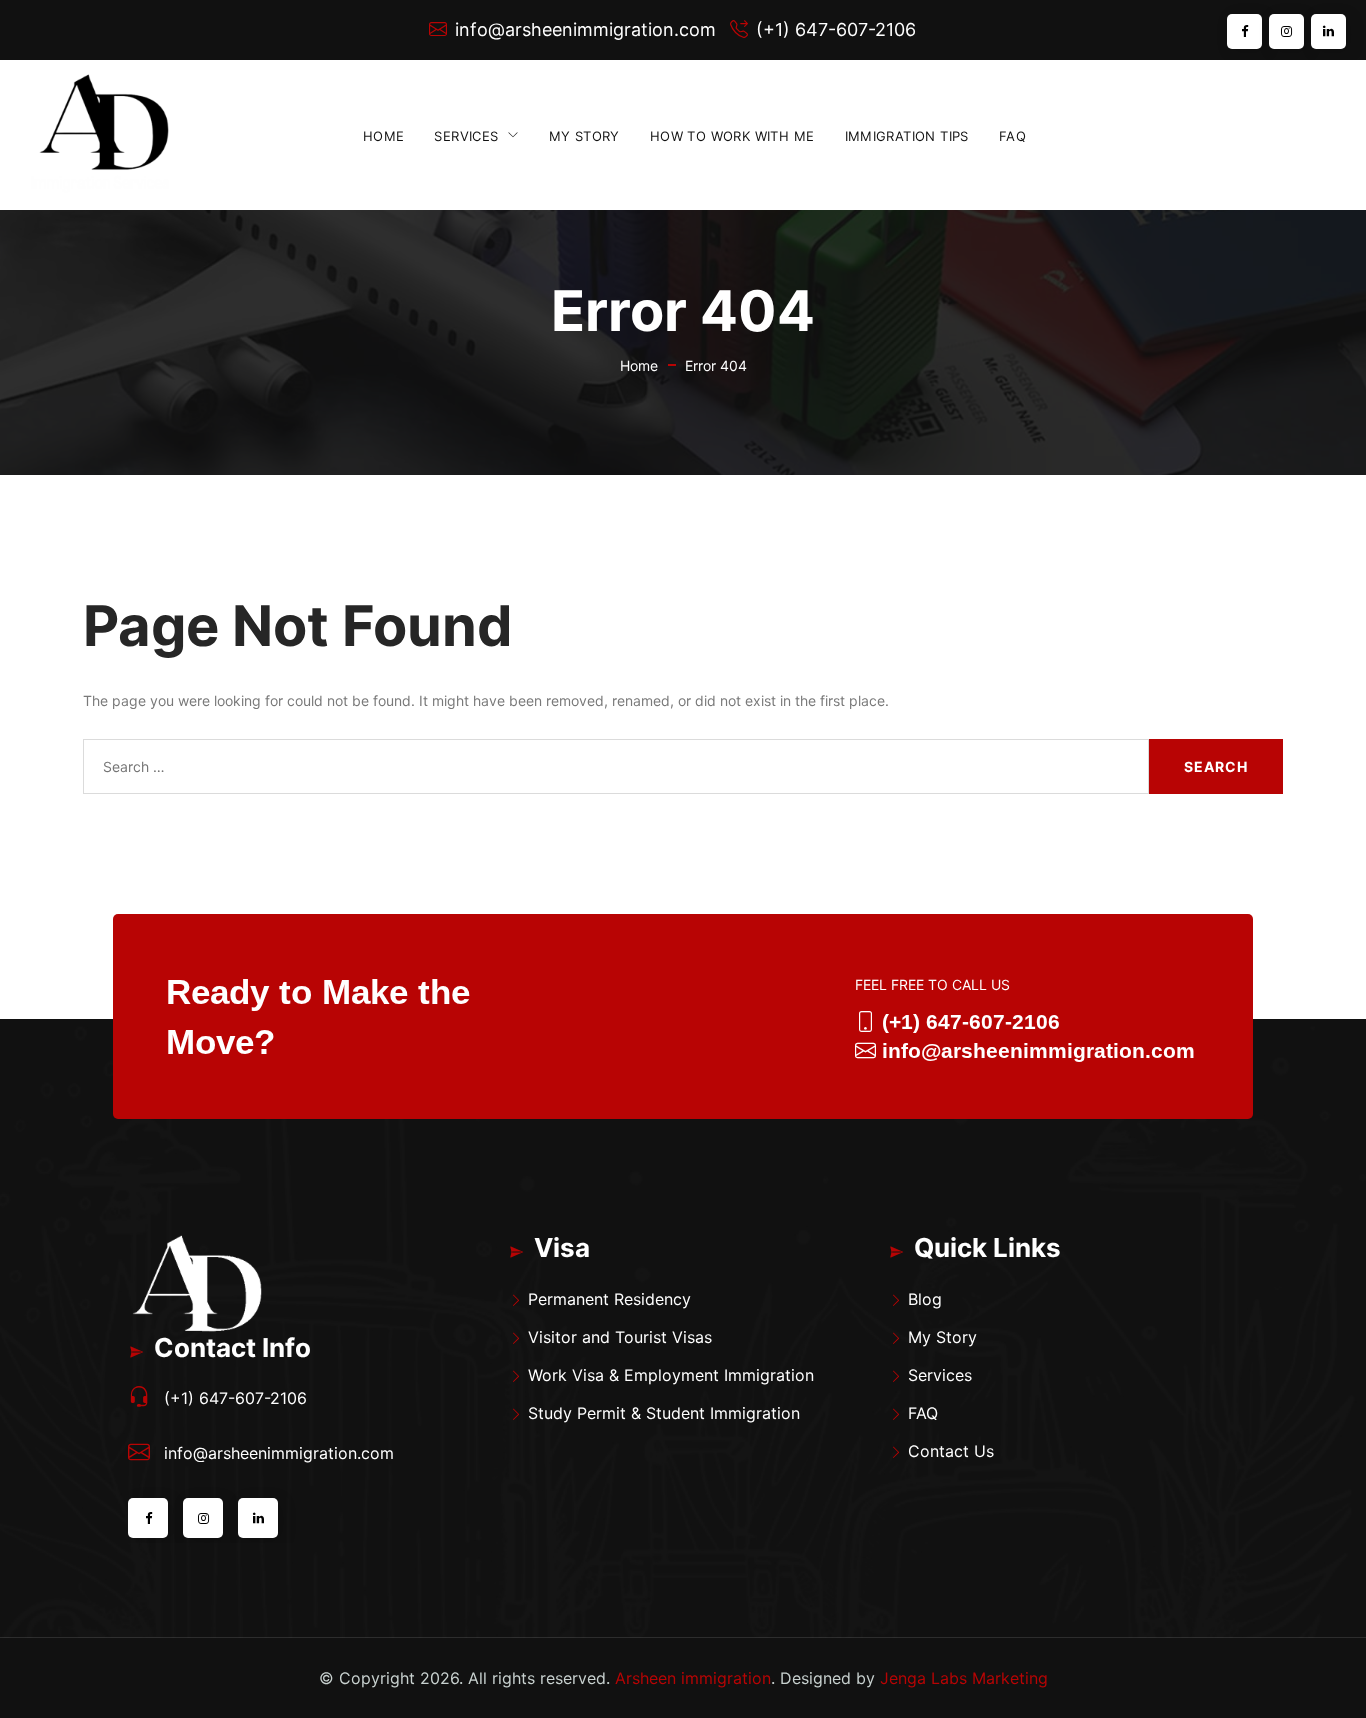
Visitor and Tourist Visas (620, 1337)
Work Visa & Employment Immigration (671, 1375)
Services (466, 136)
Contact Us (951, 1451)
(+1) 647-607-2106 (836, 29)
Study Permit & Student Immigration (664, 1413)
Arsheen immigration (693, 1678)
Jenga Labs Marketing (964, 1678)
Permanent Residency (609, 1299)
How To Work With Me (732, 136)
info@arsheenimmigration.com (585, 29)
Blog (925, 1299)
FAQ (1012, 136)
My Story (584, 136)
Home (384, 136)
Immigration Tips (907, 136)
